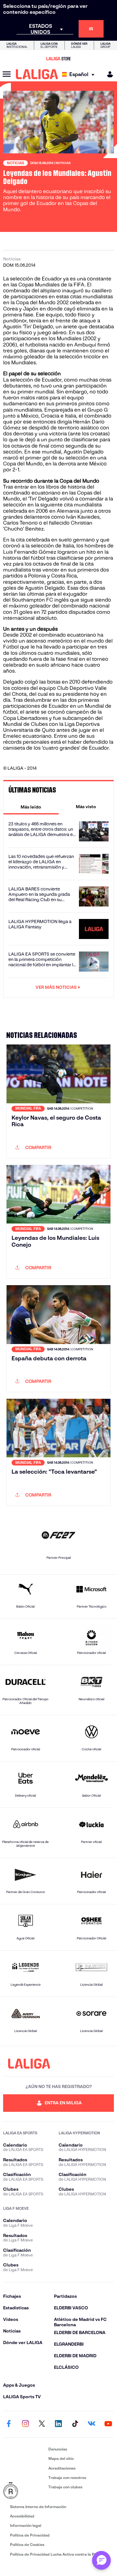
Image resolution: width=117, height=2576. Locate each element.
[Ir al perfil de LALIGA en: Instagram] (25, 2424)
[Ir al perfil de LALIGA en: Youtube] (108, 2424)
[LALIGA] (37, 74)
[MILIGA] (108, 74)
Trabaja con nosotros (67, 2478)
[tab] (31, 807)
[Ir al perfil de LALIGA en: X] (42, 2424)
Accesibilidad (22, 2516)
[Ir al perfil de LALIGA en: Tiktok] (75, 2424)
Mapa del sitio (61, 2458)
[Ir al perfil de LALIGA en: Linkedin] (59, 2424)
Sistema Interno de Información (38, 2507)
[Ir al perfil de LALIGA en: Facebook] (9, 2424)
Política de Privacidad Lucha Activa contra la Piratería (59, 2554)
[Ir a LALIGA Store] (58, 59)
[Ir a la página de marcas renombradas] (24, 2491)
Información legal (26, 2525)
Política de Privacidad (30, 2535)
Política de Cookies (27, 2545)
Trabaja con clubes (65, 2487)
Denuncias (58, 2449)
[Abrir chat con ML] (101, 2560)
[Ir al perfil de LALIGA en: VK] (92, 2424)
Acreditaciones (62, 2468)
